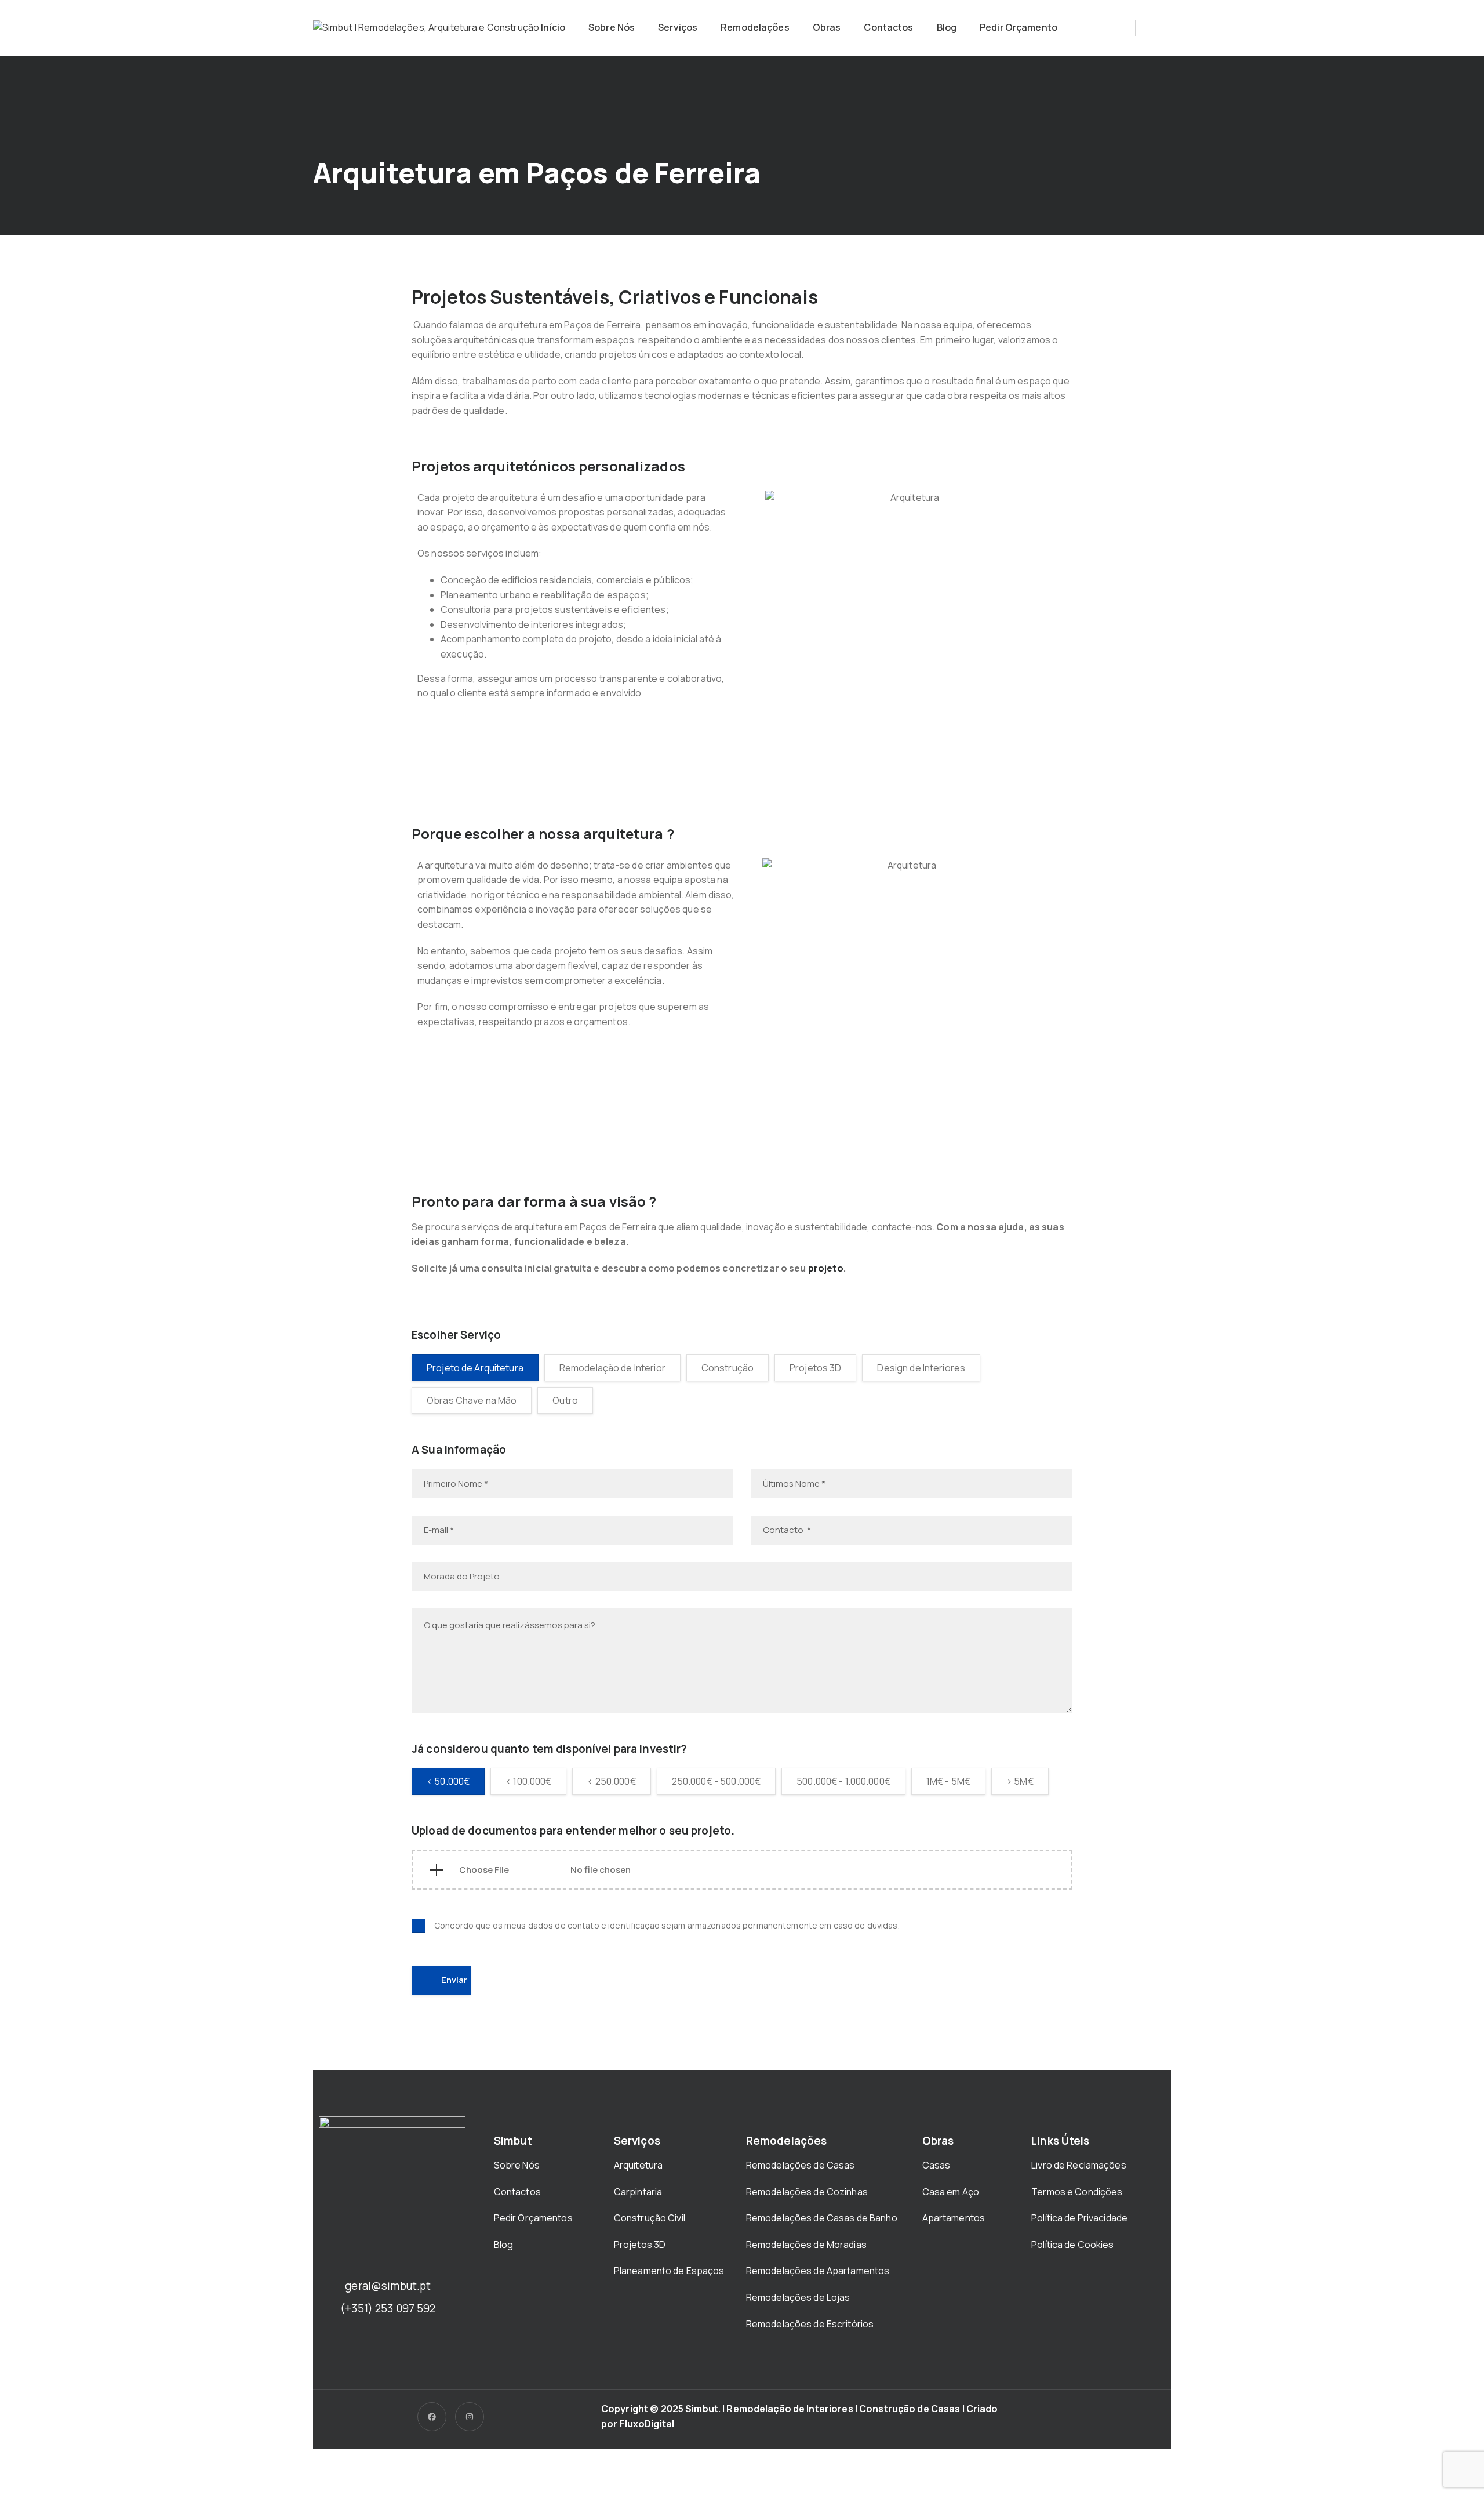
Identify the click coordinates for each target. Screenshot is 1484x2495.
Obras (827, 27)
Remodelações (755, 27)
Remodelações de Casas (801, 2165)
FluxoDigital (647, 2424)
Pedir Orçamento (1019, 27)
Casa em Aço (951, 2192)
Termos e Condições (1077, 2192)
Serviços (678, 27)
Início (553, 27)
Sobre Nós (612, 27)
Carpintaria (638, 2192)
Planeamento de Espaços (669, 2271)
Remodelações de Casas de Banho (822, 2218)
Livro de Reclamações (1079, 2165)
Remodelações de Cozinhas (807, 2192)
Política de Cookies (1072, 2245)
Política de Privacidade (1079, 2218)
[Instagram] (470, 2417)
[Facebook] (432, 2417)
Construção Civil (650, 2218)
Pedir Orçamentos (534, 2218)
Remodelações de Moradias (807, 2245)
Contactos (888, 27)
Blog (947, 27)
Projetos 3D (640, 2245)
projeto (826, 1268)
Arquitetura (639, 2165)
